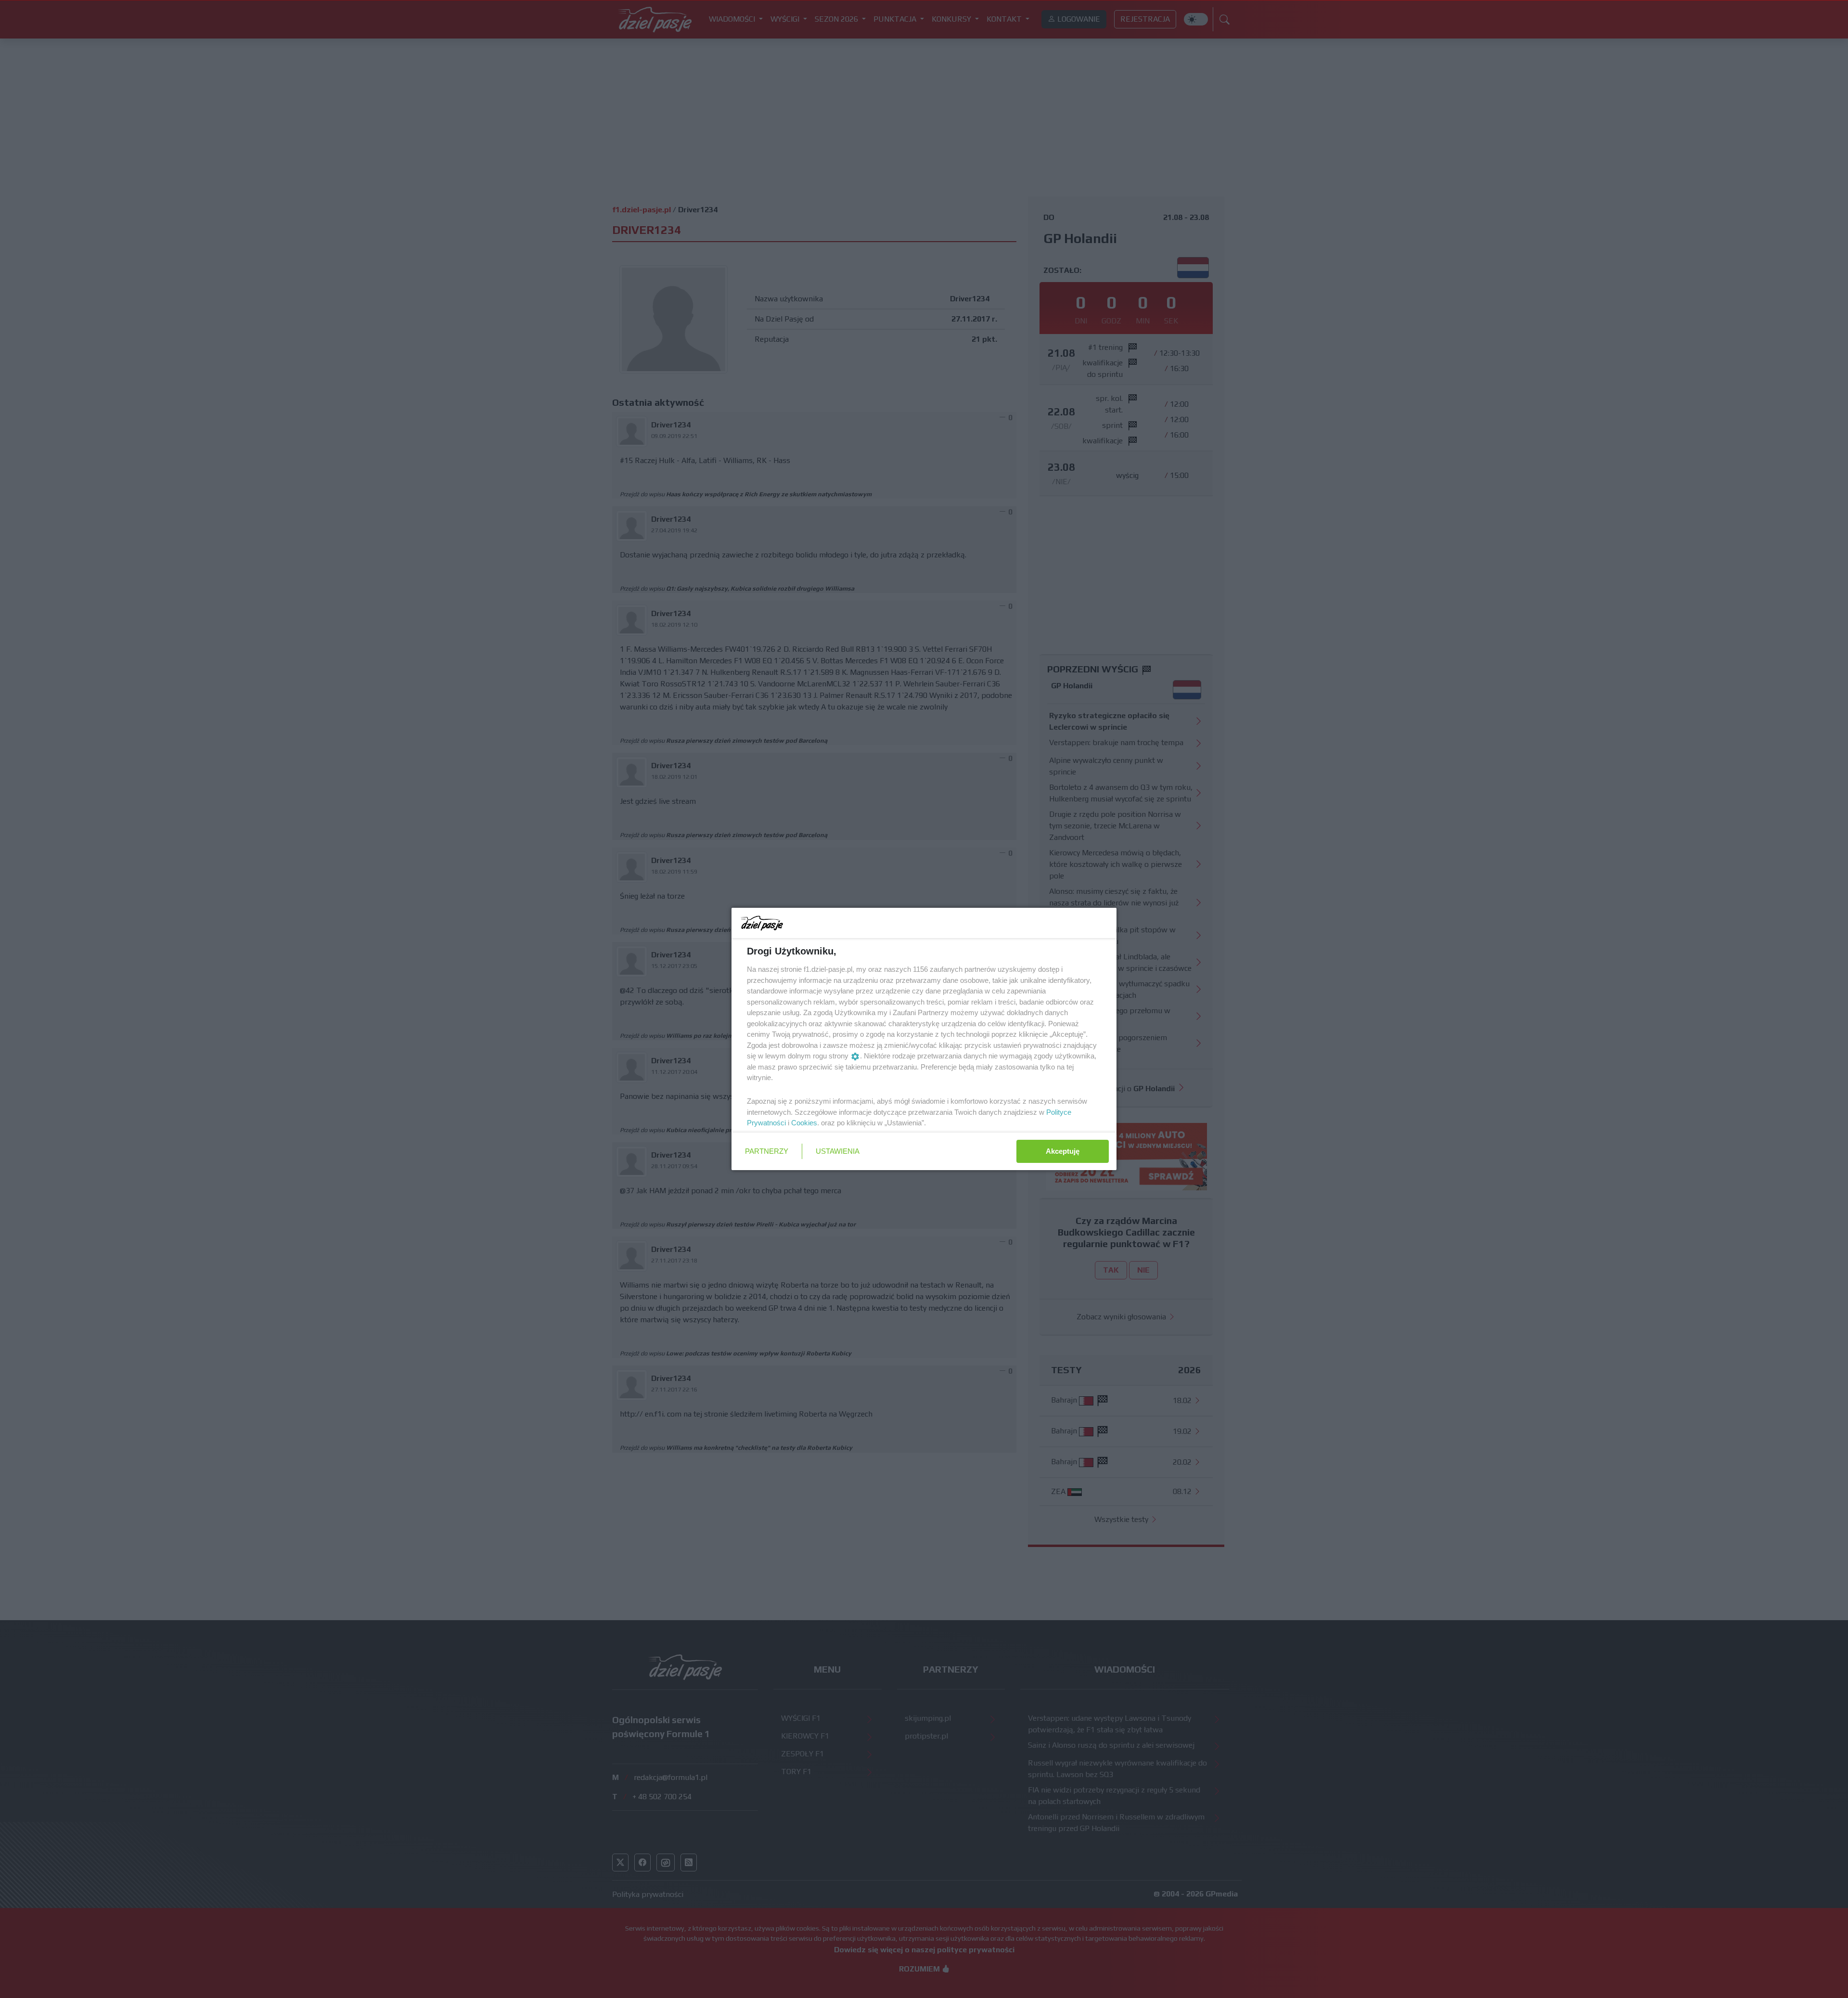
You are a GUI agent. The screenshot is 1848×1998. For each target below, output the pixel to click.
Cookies (804, 1123)
